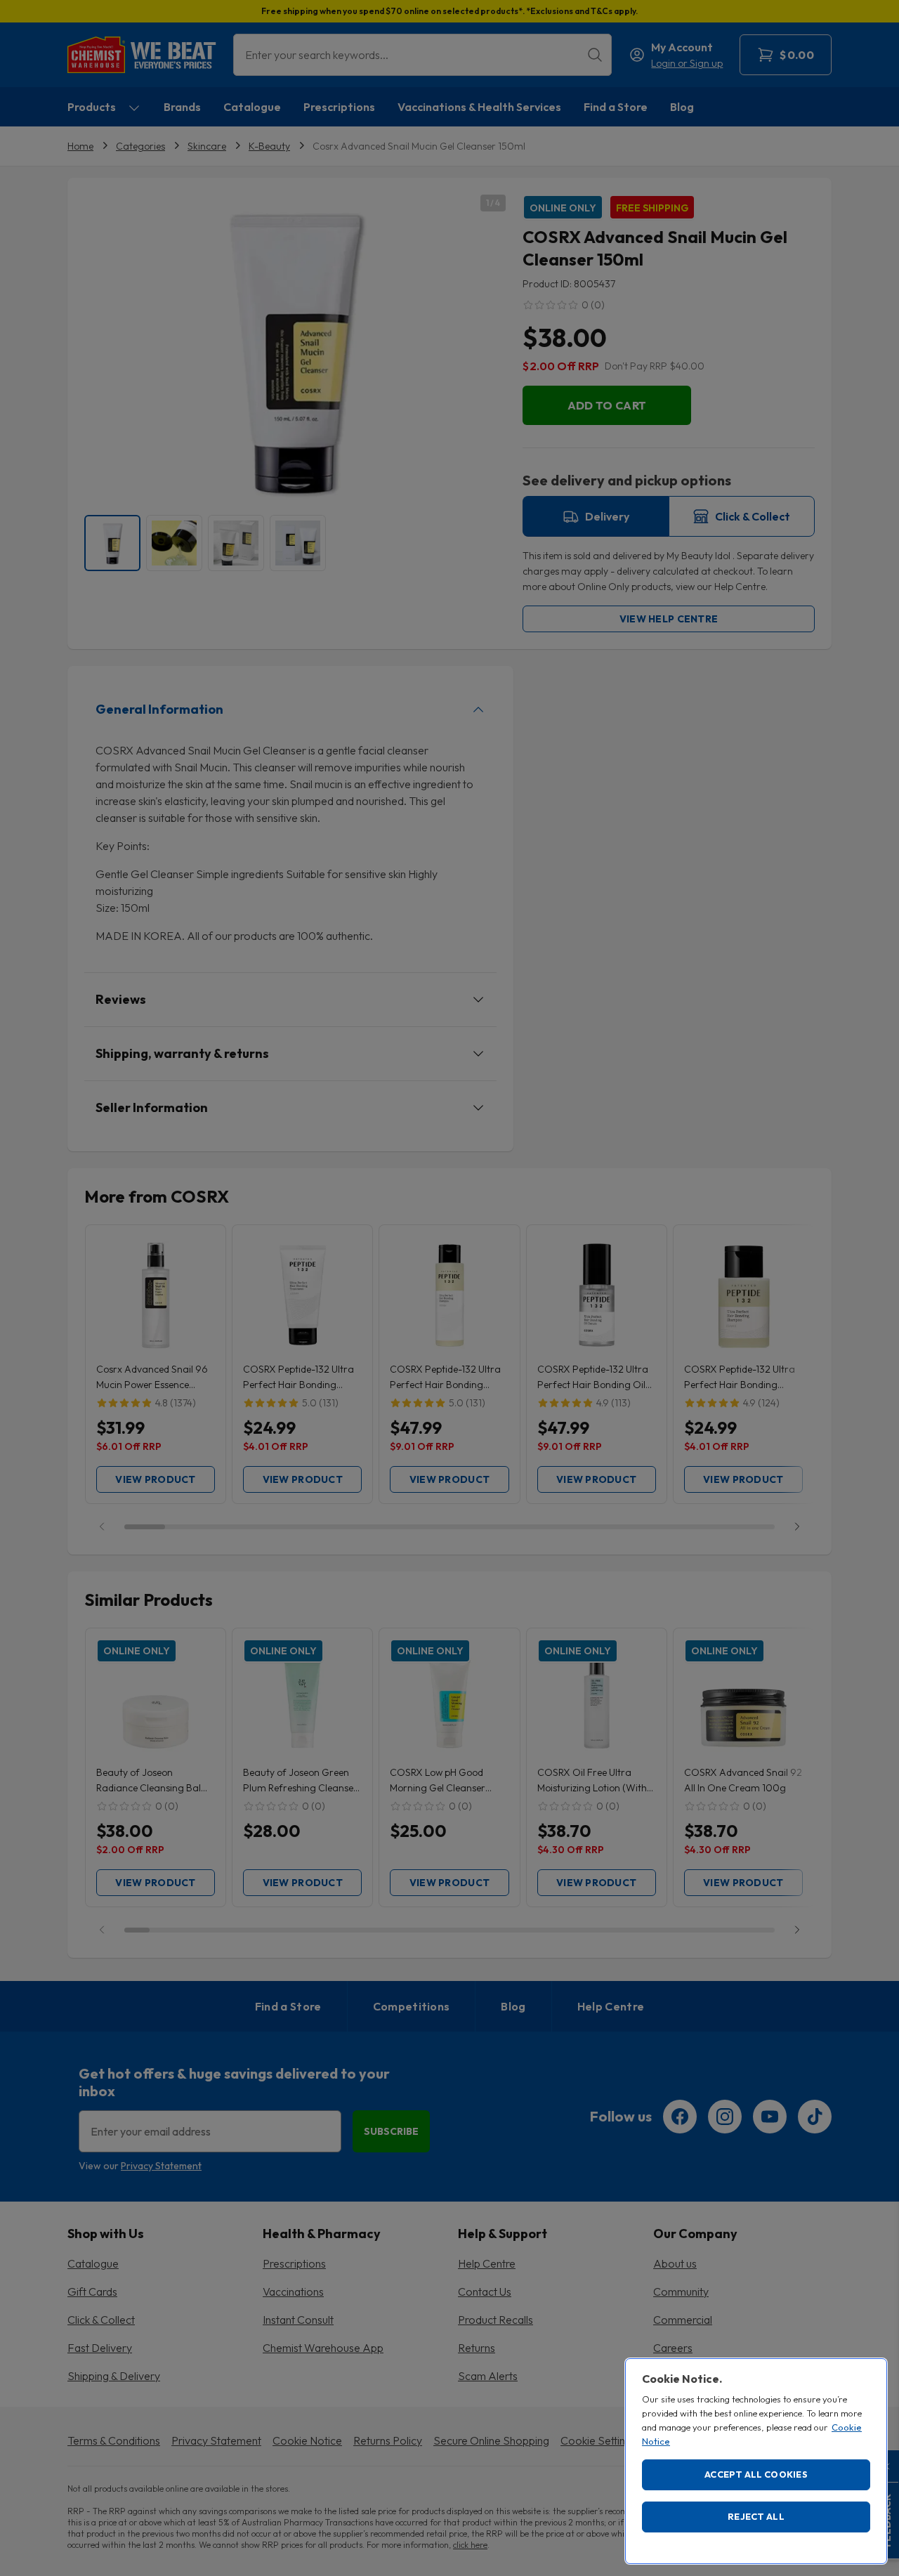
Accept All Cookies (756, 2474)
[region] (756, 2461)
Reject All (756, 2516)
